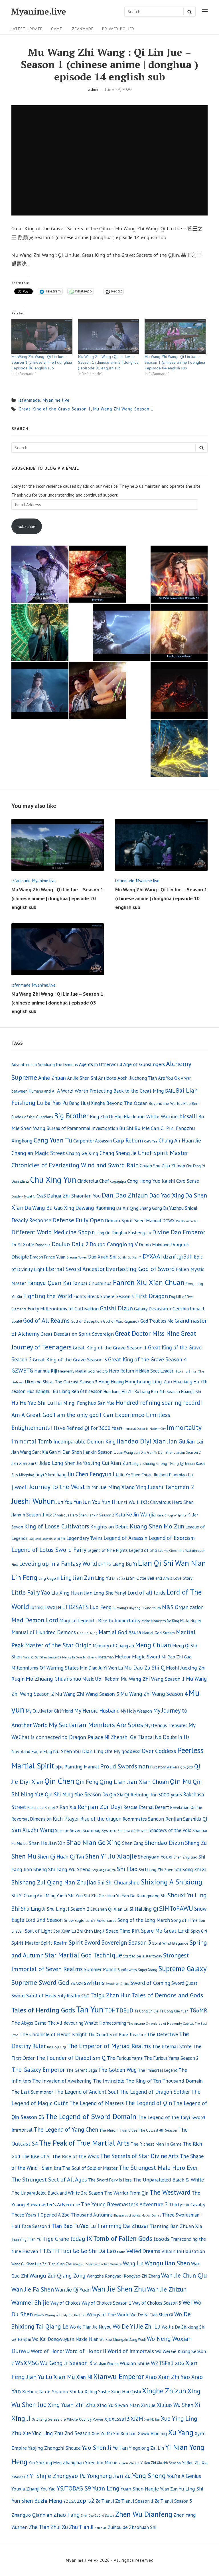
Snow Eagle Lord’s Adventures (90, 1920)
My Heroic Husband (97, 1710)
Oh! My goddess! (123, 1751)
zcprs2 (86, 2500)
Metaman (106, 1657)
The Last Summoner (32, 2092)
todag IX (81, 2239)
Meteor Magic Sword (138, 1657)
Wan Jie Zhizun (167, 2289)
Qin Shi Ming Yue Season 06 (76, 1794)
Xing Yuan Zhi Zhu (72, 2405)
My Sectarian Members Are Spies (96, 1725)
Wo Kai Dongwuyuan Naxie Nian (65, 2339)
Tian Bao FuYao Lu (74, 2226)
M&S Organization (183, 1607)
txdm (121, 2252)
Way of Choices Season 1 (106, 2303)
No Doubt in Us (172, 1737)
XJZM (137, 2419)
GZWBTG (22, 1370)
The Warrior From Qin (126, 2193)
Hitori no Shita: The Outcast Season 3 (61, 1382)
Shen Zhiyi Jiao (185, 1857)
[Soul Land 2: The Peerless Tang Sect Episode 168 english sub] (40, 574)
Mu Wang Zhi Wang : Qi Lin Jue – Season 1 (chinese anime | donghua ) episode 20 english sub (57, 898)
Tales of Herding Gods (43, 2010)
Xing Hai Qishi (126, 2391)
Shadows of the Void (170, 1830)
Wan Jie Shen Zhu (119, 2289)
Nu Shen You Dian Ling (78, 1751)
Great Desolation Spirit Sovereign (77, 1334)
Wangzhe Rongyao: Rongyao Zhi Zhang (123, 2276)
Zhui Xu (59, 2527)
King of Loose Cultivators (57, 1526)
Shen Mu (24, 1856)
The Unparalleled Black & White (168, 2180)
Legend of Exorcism (172, 1538)
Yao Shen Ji (97, 2447)
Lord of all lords (146, 1593)
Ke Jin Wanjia (141, 1514)
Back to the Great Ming (139, 1091)
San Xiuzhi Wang (33, 1830)
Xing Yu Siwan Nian (118, 2405)
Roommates (135, 1819)
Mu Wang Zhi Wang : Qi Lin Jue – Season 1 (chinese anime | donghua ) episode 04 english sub (175, 362)
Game (57, 29)
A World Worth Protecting (85, 1091)
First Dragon (152, 1296)
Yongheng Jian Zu (109, 2476)
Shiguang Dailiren (104, 1870)
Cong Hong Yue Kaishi (151, 1181)
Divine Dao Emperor (179, 1232)
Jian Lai (195, 1441)
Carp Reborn (128, 1140)
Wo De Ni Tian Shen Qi (152, 2315)
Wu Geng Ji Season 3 (66, 2363)
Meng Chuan (153, 1645)
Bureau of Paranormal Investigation (82, 1128)
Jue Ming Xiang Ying (123, 1487)
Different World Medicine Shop (51, 1232)
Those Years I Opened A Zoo (40, 2215)
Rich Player (66, 1819)
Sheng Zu (196, 1843)
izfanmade (82, 29)
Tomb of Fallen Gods (123, 2238)
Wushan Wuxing (106, 2364)
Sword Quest (184, 1983)
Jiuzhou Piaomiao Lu (173, 1475)
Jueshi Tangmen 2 (171, 1487)
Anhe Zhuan (52, 1078)
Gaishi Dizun (116, 1308)
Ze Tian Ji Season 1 (134, 2501)
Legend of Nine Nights (108, 1550)
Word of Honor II (86, 2351)
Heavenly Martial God (76, 1371)
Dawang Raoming (95, 1208)
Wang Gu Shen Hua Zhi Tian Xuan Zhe (42, 2264)
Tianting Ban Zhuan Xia (176, 2226)
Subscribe (27, 526)
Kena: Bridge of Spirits (172, 1515)
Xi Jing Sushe (97, 2392)
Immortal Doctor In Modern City (145, 1429)
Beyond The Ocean (127, 1103)
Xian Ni (84, 2377)
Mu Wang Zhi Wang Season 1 (123, 409)
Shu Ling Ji (33, 1909)
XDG (180, 2363)
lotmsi (37, 1607)
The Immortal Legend (158, 2070)
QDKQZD (187, 1767)
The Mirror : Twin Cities (118, 2130)
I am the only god (76, 1415)
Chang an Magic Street (38, 1153)
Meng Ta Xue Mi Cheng (80, 1657)
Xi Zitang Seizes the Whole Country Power (68, 2419)
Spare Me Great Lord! (165, 1931)
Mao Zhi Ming (87, 1633)
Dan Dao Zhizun (125, 1195)
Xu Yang (181, 2432)
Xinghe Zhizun (164, 2391)
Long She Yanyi (110, 1593)
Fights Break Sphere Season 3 (104, 1296)
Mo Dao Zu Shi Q (144, 1667)
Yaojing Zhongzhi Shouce (54, 2448)
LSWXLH (53, 1607)
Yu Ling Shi (191, 2489)
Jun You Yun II (99, 1502)
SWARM (77, 1984)
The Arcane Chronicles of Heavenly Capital (161, 2023)
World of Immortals (131, 2351)
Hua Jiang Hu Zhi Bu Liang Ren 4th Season (142, 1391)
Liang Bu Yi (124, 1564)
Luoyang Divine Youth (144, 1608)
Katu (120, 1515)
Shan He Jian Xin (47, 1843)
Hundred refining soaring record (158, 1402)
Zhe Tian (39, 2527)
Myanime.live (39, 12)
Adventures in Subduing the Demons (45, 1065)
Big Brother (71, 1116)
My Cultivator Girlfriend (49, 1711)
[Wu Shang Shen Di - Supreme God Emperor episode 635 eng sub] (98, 690)
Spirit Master (26, 1943)
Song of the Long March (144, 1920)
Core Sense (188, 1181)
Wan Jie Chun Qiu (184, 2275)
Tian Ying (19, 2239)
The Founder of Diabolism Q (71, 2058)
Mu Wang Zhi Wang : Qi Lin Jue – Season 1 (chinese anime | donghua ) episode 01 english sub (108, 362)
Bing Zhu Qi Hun (106, 1117)
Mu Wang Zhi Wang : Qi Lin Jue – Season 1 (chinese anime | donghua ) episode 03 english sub (57, 1003)
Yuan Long (106, 2488)
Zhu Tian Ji (81, 2527)
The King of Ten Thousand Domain (164, 2081)
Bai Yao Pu (56, 1103)
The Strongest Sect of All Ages (49, 2179)
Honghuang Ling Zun (148, 1381)
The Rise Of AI (36, 2156)
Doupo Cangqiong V (114, 1244)
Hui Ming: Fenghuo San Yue (84, 1403)
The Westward (170, 2192)
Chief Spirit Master (163, 1153)
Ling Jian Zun (77, 1578)
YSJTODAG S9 (74, 2488)
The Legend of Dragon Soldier (155, 2092)
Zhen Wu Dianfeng (144, 2514)
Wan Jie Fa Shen (33, 2289)
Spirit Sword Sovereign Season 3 (110, 1942)
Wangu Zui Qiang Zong (57, 2275)
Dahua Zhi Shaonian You (74, 1196)
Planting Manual (82, 1767)
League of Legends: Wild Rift (47, 1539)
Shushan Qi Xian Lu (109, 1909)
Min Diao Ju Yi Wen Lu (101, 1668)
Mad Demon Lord (35, 1620)
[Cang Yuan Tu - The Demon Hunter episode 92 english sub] (98, 574)
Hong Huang (111, 1382)
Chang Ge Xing (82, 1153)
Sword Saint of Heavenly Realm (46, 1995)
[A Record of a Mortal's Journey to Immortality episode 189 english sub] (40, 632)
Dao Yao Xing (167, 1195)
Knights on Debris (109, 1527)
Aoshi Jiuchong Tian (137, 1078)
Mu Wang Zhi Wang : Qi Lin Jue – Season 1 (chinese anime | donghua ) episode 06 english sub (42, 362)
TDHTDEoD (119, 2010)
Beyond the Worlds (166, 1103)
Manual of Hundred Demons (44, 1632)
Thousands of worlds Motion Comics (137, 2215)
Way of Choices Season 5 (157, 2303)
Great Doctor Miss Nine (147, 1333)
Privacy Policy (118, 29)
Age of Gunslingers (144, 1064)
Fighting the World (48, 1296)
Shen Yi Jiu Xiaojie (111, 1856)
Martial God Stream (159, 1633)
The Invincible (109, 2081)
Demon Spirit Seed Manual (133, 1220)
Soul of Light (38, 1931)
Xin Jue (148, 2405)
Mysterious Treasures (166, 1725)
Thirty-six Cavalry (187, 2205)
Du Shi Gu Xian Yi (129, 1257)
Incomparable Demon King (84, 1441)
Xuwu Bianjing (152, 2433)
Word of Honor (47, 2351)
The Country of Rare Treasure (117, 2034)
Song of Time (184, 1920)
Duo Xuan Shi (102, 1257)
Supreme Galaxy (182, 1969)
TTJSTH (49, 2251)
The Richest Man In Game (156, 2144)
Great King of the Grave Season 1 (55, 409)
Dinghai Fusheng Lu (131, 1233)
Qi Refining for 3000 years (153, 1795)
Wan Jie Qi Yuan (73, 2290)
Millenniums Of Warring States (45, 1668)
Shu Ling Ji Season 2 (68, 1909)
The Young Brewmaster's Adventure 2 (124, 2204)
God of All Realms (46, 1320)
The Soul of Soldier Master (90, 2168)
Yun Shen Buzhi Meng (37, 2501)
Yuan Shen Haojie (140, 2489)
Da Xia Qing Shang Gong (139, 1208)
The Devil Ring (56, 2047)
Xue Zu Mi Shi (105, 2433)
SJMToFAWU (176, 1908)
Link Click (118, 1579)
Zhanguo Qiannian (32, 2515)
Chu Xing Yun (53, 1180)
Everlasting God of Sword (140, 1269)
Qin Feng (87, 1782)
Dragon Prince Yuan (48, 1257)
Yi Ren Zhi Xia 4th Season (161, 2463)
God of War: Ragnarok (121, 1321)
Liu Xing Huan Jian (72, 1593)
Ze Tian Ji (105, 2501)
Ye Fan (120, 2448)
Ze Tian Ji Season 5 (173, 2501)
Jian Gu (176, 1441)
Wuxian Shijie (135, 2363)
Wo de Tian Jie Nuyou (91, 2327)
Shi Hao (127, 1869)
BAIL (170, 1091)
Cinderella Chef (93, 1181)
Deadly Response (31, 1220)
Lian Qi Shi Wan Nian (172, 1563)
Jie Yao (83, 1463)
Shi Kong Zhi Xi (190, 1869)
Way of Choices (65, 2303)
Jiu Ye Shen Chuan (136, 1475)
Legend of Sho (143, 1550)
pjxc (59, 1767)
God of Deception (86, 1321)
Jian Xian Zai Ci (25, 1463)
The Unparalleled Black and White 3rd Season (57, 2193)
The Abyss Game (29, 2023)
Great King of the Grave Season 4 (147, 1359)
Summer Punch (100, 1969)
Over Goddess (159, 1751)
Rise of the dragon (101, 1819)
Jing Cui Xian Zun (111, 1463)
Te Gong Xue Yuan (174, 2011)
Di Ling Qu (101, 1233)
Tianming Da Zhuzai (123, 2226)
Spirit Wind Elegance (170, 1943)
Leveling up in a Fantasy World (58, 1564)
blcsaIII (188, 1116)
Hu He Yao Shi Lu (32, 1403)
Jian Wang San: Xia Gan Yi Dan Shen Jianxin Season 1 (64, 1452)
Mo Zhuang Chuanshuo (53, 1679)
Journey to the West (57, 1487)
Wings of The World (108, 2314)
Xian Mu (64, 2377)
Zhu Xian (101, 2528)
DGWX (169, 1221)
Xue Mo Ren (152, 2420)
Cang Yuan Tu (53, 1140)
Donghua (43, 1245)
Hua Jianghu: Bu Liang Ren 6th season (64, 1391)
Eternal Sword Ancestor (75, 1269)
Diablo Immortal (187, 1221)
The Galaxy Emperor (38, 2069)
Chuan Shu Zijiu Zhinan (162, 1166)
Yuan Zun (169, 2489)
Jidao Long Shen (58, 1463)
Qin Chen (59, 1781)
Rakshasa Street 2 (43, 1807)
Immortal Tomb (32, 1441)
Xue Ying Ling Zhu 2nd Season (56, 2433)
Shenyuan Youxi (155, 1857)
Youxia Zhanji (25, 2489)
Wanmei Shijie (30, 2302)
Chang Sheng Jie (118, 1153)
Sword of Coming (150, 1983)
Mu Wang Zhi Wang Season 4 (154, 1694)
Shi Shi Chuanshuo (119, 1882)
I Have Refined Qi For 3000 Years (87, 1428)
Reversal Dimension (32, 1819)
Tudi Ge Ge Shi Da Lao (88, 2251)
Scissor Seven (68, 1830)
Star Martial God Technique (83, 1955)
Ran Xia (68, 1807)
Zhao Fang (66, 2515)
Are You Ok (169, 1078)
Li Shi (131, 1578)
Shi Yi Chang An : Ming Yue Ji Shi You (47, 1896)
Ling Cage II (49, 1578)
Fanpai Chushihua (92, 1283)
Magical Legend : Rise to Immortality (100, 1620)
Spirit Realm (54, 1943)
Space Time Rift (123, 1931)
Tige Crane (56, 2239)
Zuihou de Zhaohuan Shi (132, 2527)
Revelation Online (186, 1807)
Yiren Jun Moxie (101, 2463)
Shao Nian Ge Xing (94, 1842)
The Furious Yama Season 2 (171, 2058)
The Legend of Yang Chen (66, 2129)
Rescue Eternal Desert (146, 1807)
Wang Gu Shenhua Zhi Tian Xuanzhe (97, 2264)
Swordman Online (117, 1984)
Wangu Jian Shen (167, 2263)
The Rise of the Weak (75, 2156)
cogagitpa (118, 1181)
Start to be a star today (143, 1956)
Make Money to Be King (160, 1621)
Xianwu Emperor (119, 2376)
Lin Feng (24, 1577)
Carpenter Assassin (93, 1141)
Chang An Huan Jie (180, 1140)
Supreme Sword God (40, 1982)
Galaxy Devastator (153, 1309)
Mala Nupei (190, 1621)
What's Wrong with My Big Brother (60, 2315)
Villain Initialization (183, 2251)
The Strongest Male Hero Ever (158, 2168)
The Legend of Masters (97, 2103)
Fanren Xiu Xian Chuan (149, 1282)
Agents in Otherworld (101, 1064)
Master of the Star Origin (58, 1645)
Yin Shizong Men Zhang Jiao (56, 2463)
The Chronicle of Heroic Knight (53, 2034)
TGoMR (198, 2010)
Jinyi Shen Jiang (51, 1475)
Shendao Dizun (164, 1843)
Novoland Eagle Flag (32, 1751)
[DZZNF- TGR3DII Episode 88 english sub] (179, 632)
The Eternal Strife (172, 2046)
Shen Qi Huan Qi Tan (61, 1857)
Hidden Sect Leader (154, 1371)
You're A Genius (184, 2476)
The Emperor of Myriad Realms (109, 2046)
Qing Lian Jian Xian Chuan (134, 1782)
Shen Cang (133, 1843)
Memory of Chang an (113, 1646)
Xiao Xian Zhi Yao (168, 2377)
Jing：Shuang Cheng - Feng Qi (158, 1463)
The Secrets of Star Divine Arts (139, 2156)
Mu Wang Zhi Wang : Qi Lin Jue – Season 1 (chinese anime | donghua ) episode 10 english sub (161, 898)
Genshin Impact (188, 1309)
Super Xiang (148, 1970)
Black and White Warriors (151, 1116)
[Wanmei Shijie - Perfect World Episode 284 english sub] (179, 574)
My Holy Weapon (136, 1711)
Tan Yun (90, 2009)
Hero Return (121, 1371)
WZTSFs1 (162, 2363)
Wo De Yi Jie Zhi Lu (137, 2326)
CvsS (41, 1196)
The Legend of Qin (148, 2103)
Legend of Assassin (125, 1538)
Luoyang (119, 1608)
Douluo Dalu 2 (70, 1244)
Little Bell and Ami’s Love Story (165, 1578)
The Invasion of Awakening (62, 2081)
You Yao (48, 2489)
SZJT (85, 1996)
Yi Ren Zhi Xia (129, 2463)
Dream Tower (77, 1257)
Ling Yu (103, 1578)
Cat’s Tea (151, 1141)
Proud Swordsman (125, 1766)
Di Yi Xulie (23, 1244)
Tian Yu (35, 2239)
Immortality (184, 1427)
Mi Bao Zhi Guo (177, 1657)
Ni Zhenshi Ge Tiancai (129, 1737)
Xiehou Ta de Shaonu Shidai (53, 2391)
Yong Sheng (149, 2475)
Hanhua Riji (46, 1371)
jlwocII (20, 1487)
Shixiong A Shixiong (172, 1882)
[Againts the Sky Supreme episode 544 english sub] (179, 749)
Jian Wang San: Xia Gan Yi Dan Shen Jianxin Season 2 (159, 1452)
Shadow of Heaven (132, 1831)
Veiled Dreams (143, 2251)
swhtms (94, 1983)
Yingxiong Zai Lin (146, 2448)
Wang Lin (133, 2263)
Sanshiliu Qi (195, 1819)
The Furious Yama (125, 2058)
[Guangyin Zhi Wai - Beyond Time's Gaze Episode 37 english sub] (121, 632)
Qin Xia (116, 1795)
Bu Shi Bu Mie (134, 1128)
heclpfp (102, 1371)
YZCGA (70, 2501)
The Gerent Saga (82, 2070)
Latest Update (27, 29)
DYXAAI (152, 1256)
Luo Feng (101, 1607)
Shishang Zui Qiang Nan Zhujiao (54, 1882)
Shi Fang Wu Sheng (69, 1869)
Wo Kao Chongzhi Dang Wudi (123, 2340)
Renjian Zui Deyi (100, 1807)
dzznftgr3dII (178, 1256)
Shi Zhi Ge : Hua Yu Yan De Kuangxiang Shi (125, 1896)
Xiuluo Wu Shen (175, 2405)
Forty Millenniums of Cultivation (63, 1309)
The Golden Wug (117, 2070)
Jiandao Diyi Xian (141, 1441)
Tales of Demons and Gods (167, 1995)
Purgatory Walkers (165, 1767)
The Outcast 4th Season (158, 2130)
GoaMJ (17, 1321)
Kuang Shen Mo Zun (157, 1526)
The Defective (162, 2034)
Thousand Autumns (92, 2215)
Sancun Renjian (165, 1819)
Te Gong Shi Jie (146, 2011)
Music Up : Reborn (101, 1679)
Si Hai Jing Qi (144, 1909)
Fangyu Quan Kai (49, 1283)
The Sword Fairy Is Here (110, 2180)
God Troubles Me (157, 1321)
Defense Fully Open (78, 1220)
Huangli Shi (191, 1391)
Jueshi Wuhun (33, 1501)
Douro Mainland (154, 1245)
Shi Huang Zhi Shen (156, 1870)
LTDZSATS (75, 1607)
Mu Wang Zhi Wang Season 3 (87, 1694)
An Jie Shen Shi (82, 1078)
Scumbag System (100, 1830)
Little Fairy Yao (31, 1592)
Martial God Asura (120, 1632)
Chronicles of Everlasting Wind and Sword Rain (75, 1165)
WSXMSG (27, 2363)
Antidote (107, 1078)
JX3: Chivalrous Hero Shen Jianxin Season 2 (80, 1515)
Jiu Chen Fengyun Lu (93, 1474)
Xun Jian (128, 2433)
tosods (161, 2239)
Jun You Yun (69, 1502)
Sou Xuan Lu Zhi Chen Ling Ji (79, 1931)
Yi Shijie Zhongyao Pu (58, 2476)
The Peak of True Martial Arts (84, 2143)
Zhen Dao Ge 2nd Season (97, 2516)
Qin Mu (181, 1781)
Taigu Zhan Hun (110, 1995)
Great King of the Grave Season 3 (70, 1359)
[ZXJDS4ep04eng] (40, 690)
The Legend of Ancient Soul (86, 2092)
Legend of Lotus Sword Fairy (49, 1550)
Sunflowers (127, 1970)
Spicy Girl (199, 1931)
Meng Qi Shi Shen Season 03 (42, 1657)
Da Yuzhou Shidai (180, 1208)
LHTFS (105, 1564)
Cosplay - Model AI (23, 1196)
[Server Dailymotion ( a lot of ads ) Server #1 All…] (179, 690)
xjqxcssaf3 (117, 2419)
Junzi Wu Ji (128, 1502)
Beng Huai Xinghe (87, 1103)
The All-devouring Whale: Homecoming (87, 2023)
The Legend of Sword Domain (91, 2116)
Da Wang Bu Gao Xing (49, 1208)
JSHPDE (92, 1488)
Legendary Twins (84, 1538)
